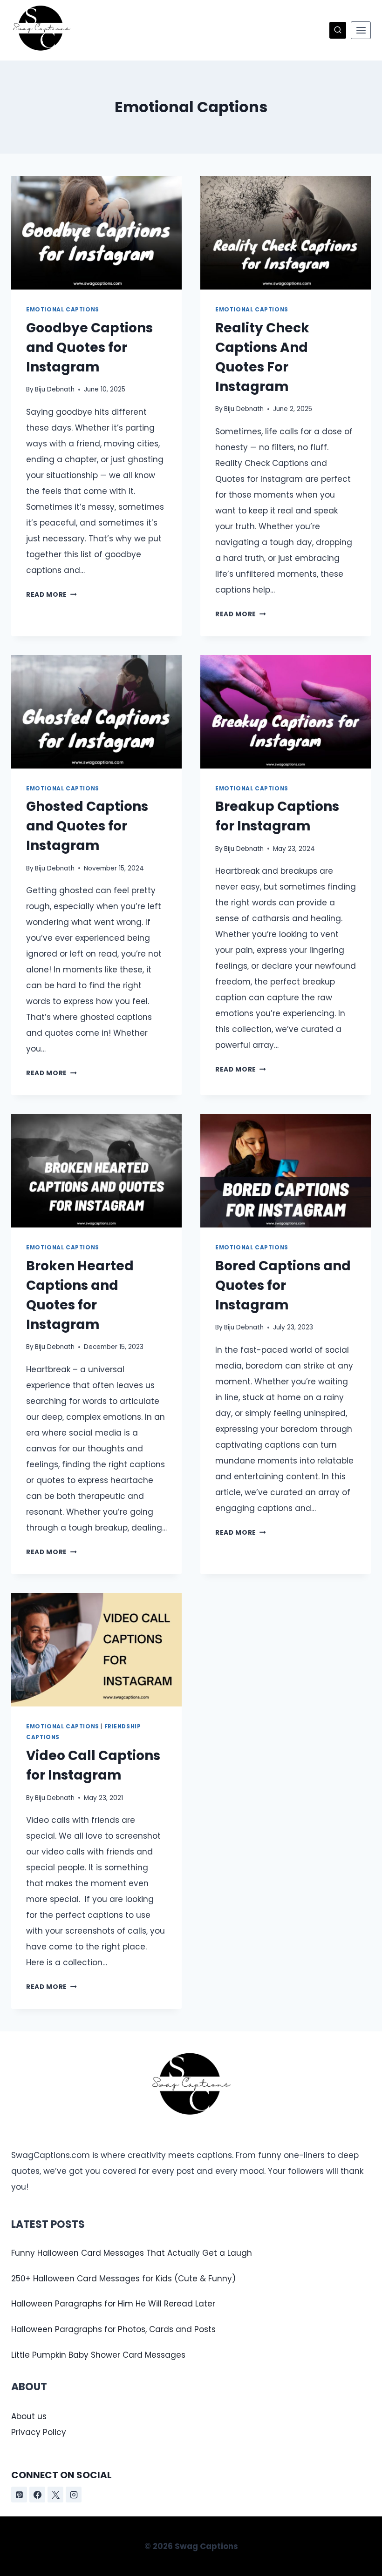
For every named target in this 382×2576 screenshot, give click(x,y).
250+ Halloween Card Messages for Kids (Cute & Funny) (123, 2279)
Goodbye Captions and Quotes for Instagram (89, 347)
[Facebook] (37, 2495)
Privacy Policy (39, 2432)
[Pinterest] (19, 2495)
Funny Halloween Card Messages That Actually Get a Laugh (132, 2253)
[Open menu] (361, 30)
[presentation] (96, 233)
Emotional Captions (63, 310)
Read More (51, 595)
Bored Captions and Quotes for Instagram (283, 1285)
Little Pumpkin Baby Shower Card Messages (98, 2355)
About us (29, 2416)
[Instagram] (74, 2495)
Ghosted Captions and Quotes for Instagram (87, 826)
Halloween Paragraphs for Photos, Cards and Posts (113, 2329)
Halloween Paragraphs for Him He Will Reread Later (113, 2304)
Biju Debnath (55, 389)
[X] (55, 2495)
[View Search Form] (338, 30)
